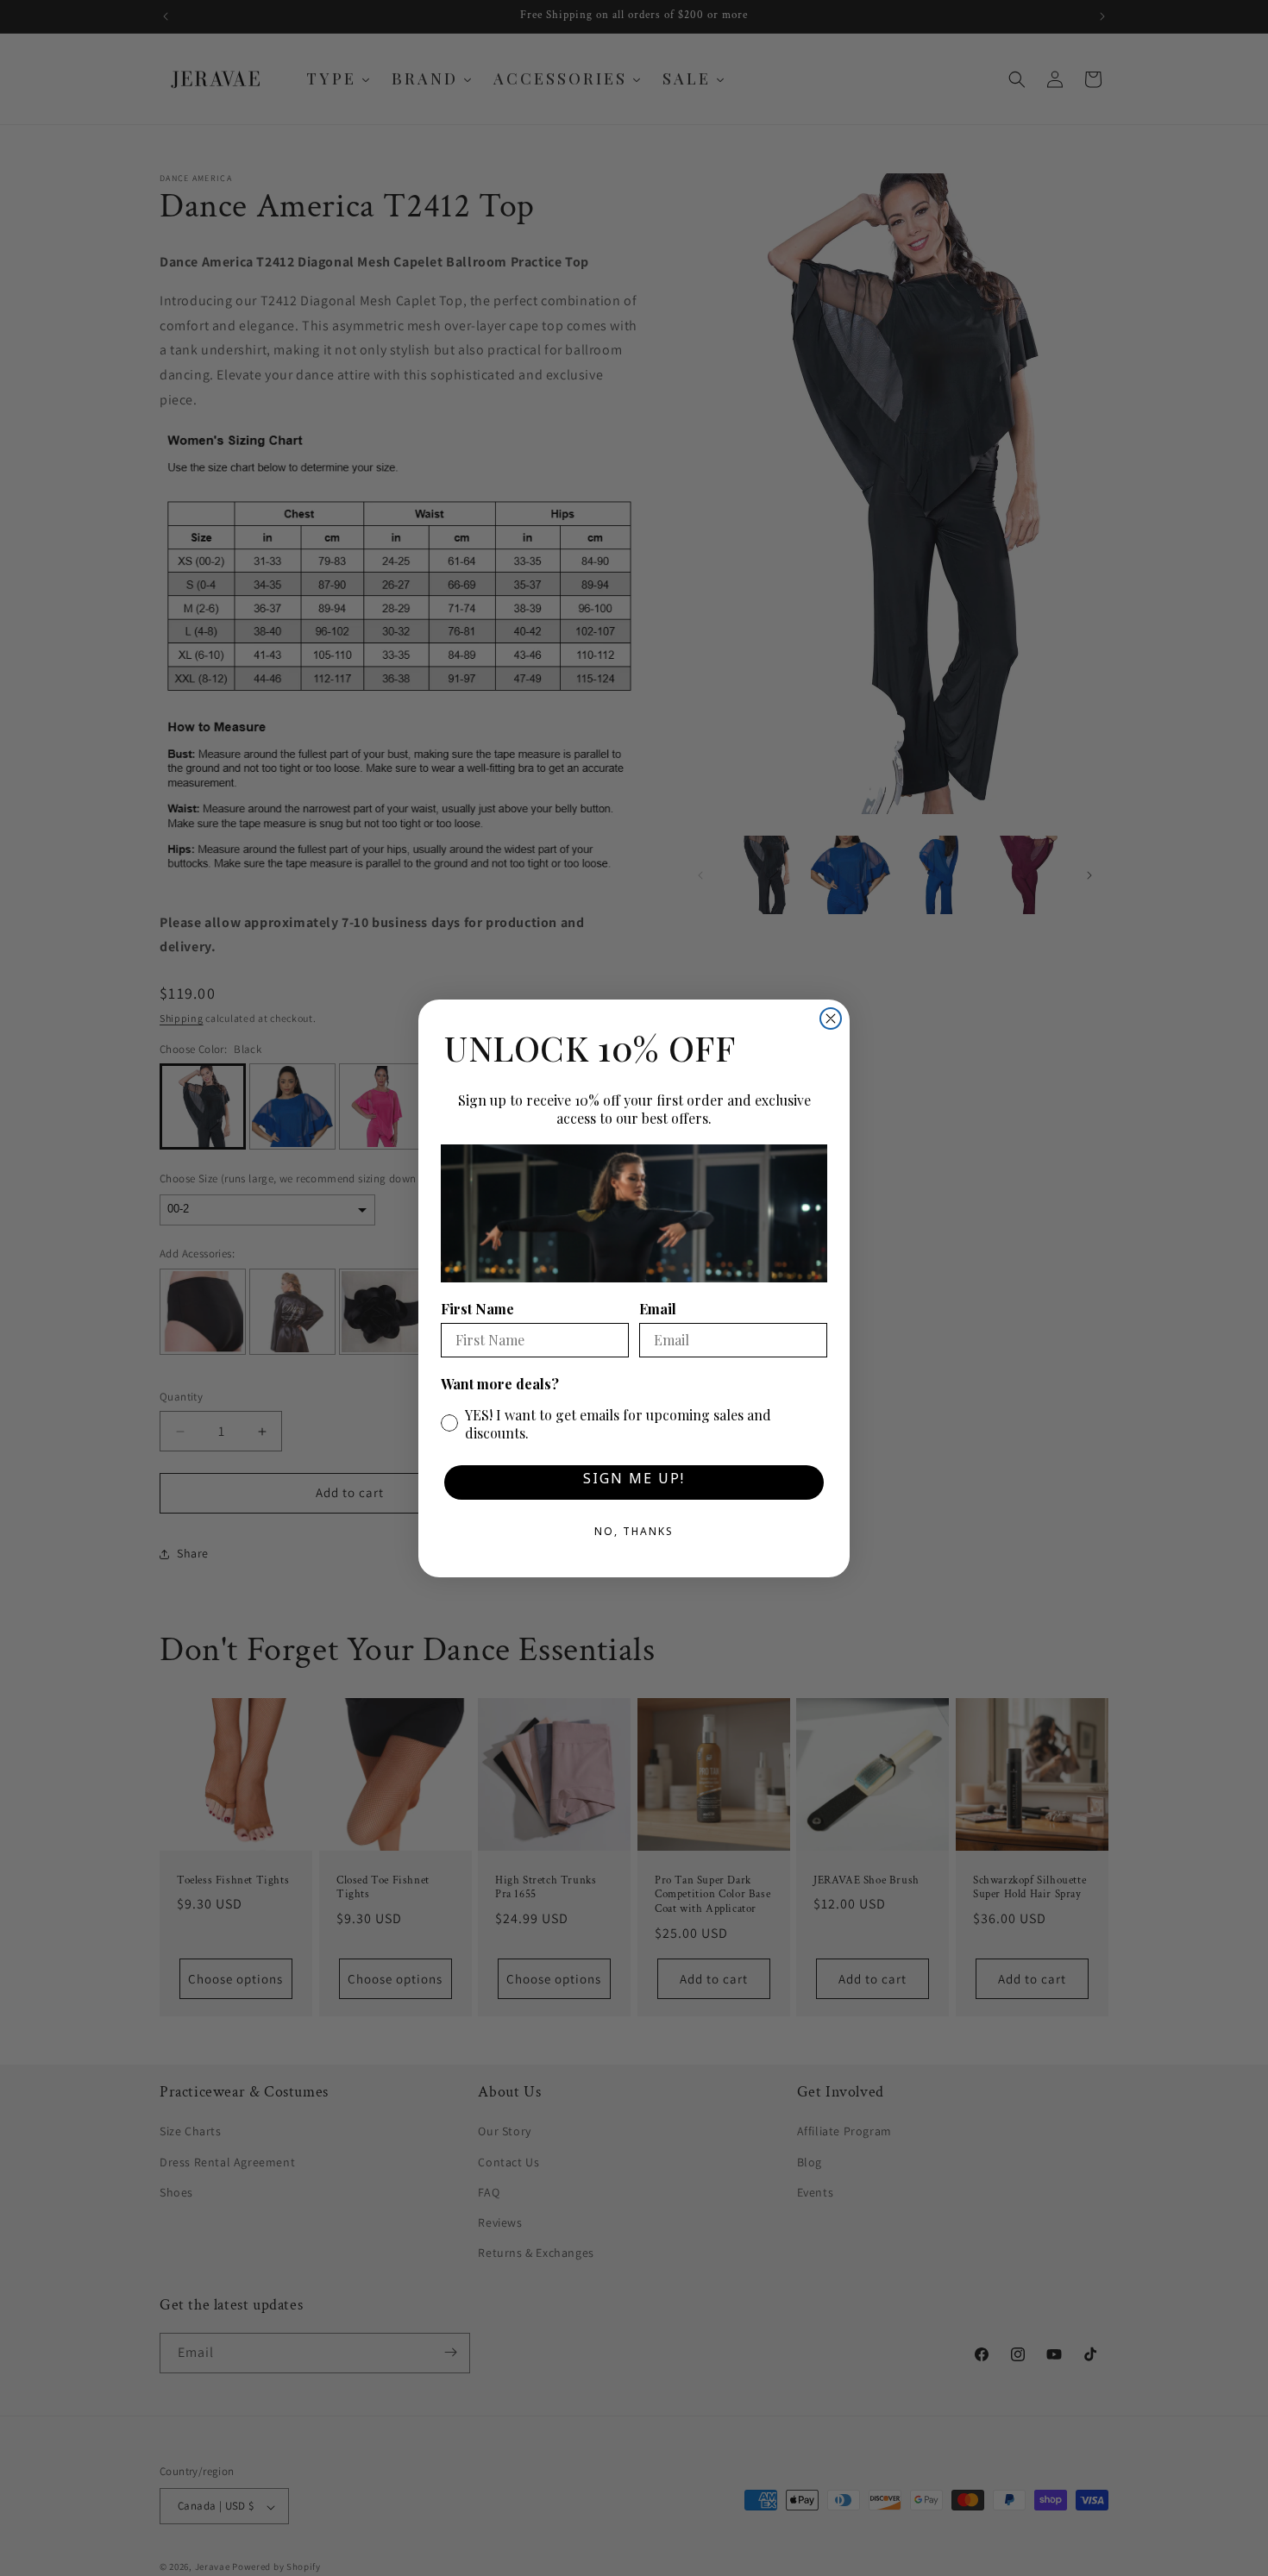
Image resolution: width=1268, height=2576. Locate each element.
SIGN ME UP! (634, 1482)
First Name (477, 1309)
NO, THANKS (634, 1534)
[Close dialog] (831, 1018)
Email (658, 1309)
